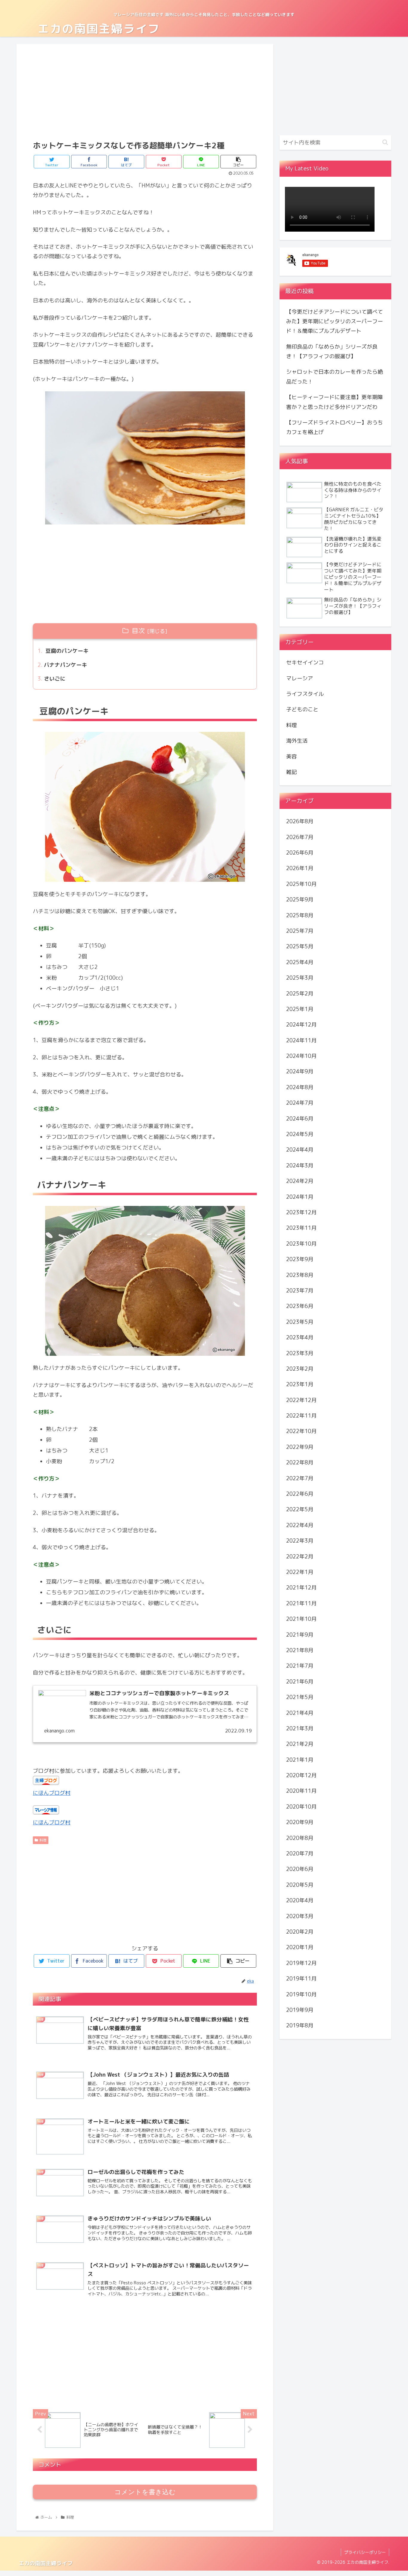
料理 (43, 1840)
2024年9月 (300, 1071)
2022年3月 (300, 1541)
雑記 (292, 772)
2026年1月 (300, 868)
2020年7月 (300, 1853)
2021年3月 (300, 1728)
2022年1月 (300, 1572)
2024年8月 (300, 1087)
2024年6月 (300, 1119)
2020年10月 (301, 1807)
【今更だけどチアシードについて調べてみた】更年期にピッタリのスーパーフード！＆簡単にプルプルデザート (335, 321)
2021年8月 (300, 1650)
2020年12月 (301, 1775)
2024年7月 (300, 1103)
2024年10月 (301, 1056)
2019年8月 (300, 2025)
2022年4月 (300, 1525)
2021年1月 (300, 1760)
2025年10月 (301, 884)
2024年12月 (301, 1025)
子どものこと (302, 709)
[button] (385, 142)
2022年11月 (301, 1416)
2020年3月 (300, 1916)
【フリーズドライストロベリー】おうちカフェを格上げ (335, 427)
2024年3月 (300, 1165)
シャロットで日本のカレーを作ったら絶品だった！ (335, 377)
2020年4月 (300, 1900)
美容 (292, 756)
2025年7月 (300, 931)
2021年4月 (300, 1713)
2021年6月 (300, 1682)
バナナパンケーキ (65, 665)
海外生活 (297, 741)
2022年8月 (300, 1462)
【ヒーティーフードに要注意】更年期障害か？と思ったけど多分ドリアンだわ (335, 402)
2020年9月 (300, 1822)
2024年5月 (300, 1134)
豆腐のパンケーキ (66, 651)
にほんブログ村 (52, 1793)
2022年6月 (300, 1494)
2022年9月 (300, 1447)
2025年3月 (300, 978)
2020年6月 (300, 1869)
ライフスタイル (305, 694)
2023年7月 (300, 1291)
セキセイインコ (305, 663)
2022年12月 (301, 1400)
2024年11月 (301, 1040)
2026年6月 (300, 853)
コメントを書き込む (145, 2492)
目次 (138, 631)
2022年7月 (300, 1478)
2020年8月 (300, 1838)
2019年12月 (301, 1963)
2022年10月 (301, 1431)
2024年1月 (300, 1197)
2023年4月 (300, 1337)
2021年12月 (301, 1588)
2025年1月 (300, 1009)
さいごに (55, 679)
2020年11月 (301, 1791)
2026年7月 (300, 837)
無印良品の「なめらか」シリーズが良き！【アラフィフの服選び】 (332, 351)
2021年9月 (300, 1634)
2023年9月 (300, 1259)
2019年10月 (301, 1994)
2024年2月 (300, 1181)
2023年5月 (300, 1322)
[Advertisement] (145, 91)
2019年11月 (301, 1979)
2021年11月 (301, 1603)
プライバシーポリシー (365, 2552)
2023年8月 (300, 1275)
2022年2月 (300, 1556)
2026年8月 (300, 821)
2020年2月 (300, 1932)
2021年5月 (300, 1697)
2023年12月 (301, 1212)
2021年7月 (300, 1666)
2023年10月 (301, 1244)
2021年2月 (300, 1744)
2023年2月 (300, 1369)
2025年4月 (300, 962)
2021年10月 (301, 1619)
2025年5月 (300, 946)
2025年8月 (300, 915)
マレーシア (300, 678)
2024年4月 (300, 1150)
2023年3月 (300, 1353)
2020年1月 (300, 1947)
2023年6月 (300, 1306)
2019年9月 (300, 2010)
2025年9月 (300, 900)
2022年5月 (300, 1509)
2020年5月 (300, 1885)
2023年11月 (301, 1228)
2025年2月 (300, 993)
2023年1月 (300, 1384)
